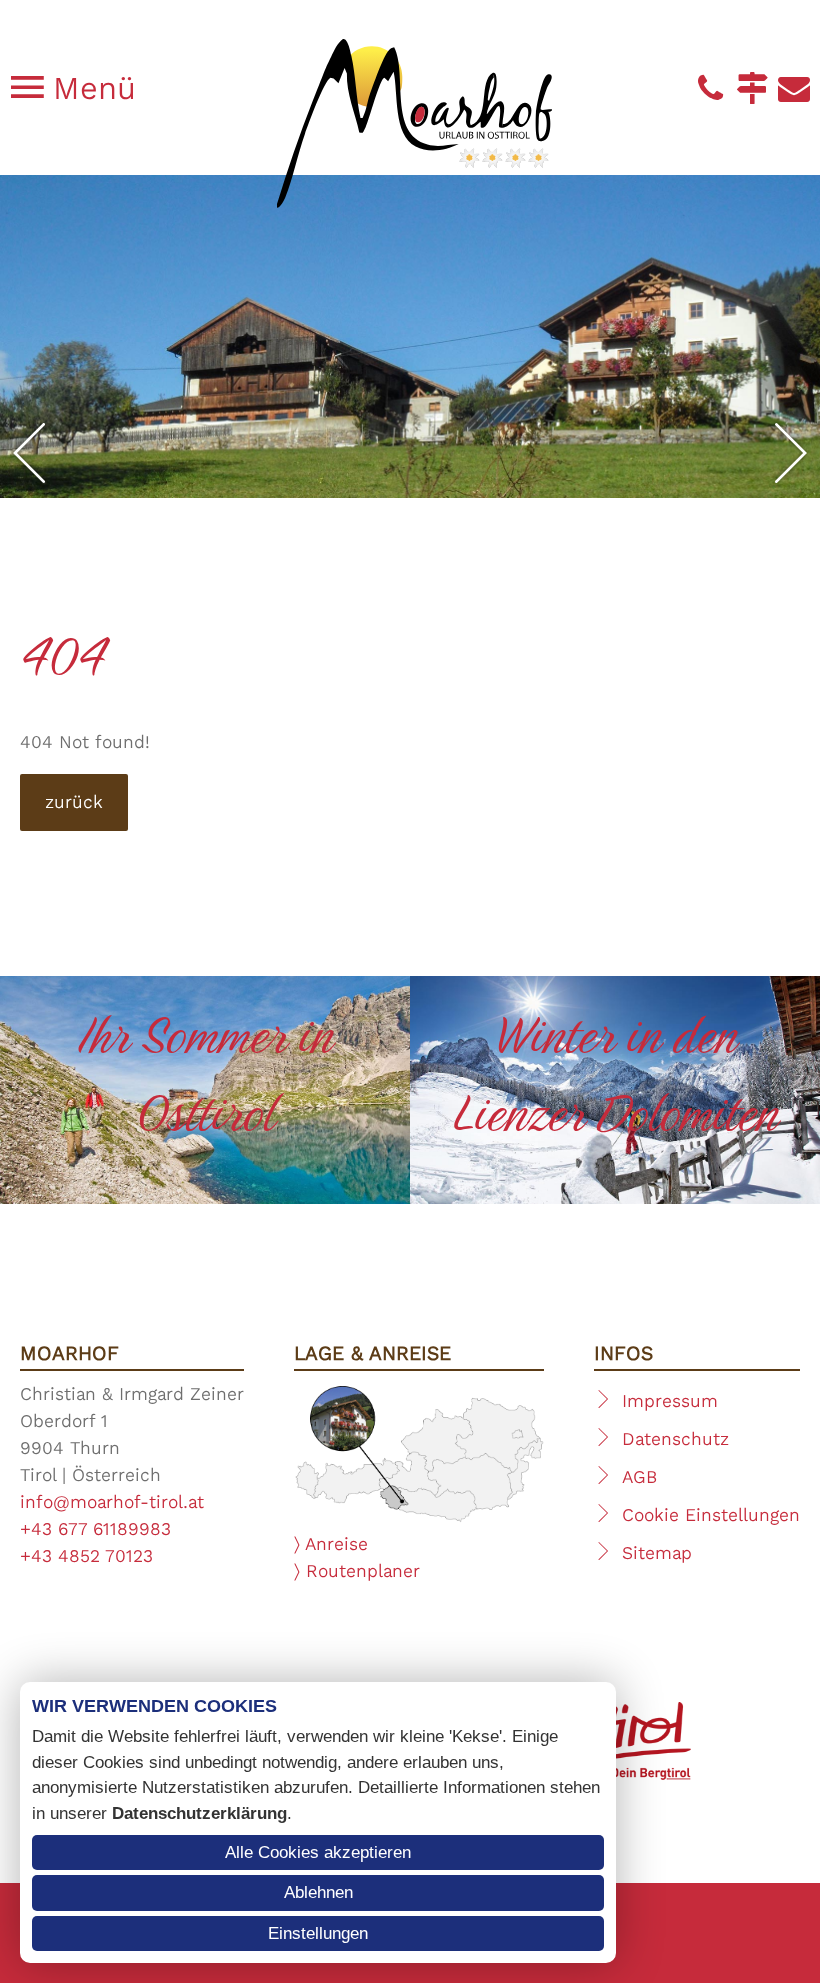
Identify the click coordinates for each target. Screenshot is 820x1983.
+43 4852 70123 (86, 1556)
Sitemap (657, 1553)
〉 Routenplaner (357, 1571)
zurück (74, 802)
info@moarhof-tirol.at (112, 1502)
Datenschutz (675, 1439)
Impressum (670, 1401)
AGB (639, 1477)
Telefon (710, 88)
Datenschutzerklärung (199, 1813)
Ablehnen (318, 1892)
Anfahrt (752, 88)
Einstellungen (318, 1933)
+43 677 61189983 (95, 1529)
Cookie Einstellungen (711, 1515)
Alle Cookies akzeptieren (318, 1852)
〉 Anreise (331, 1544)
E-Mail (794, 88)
